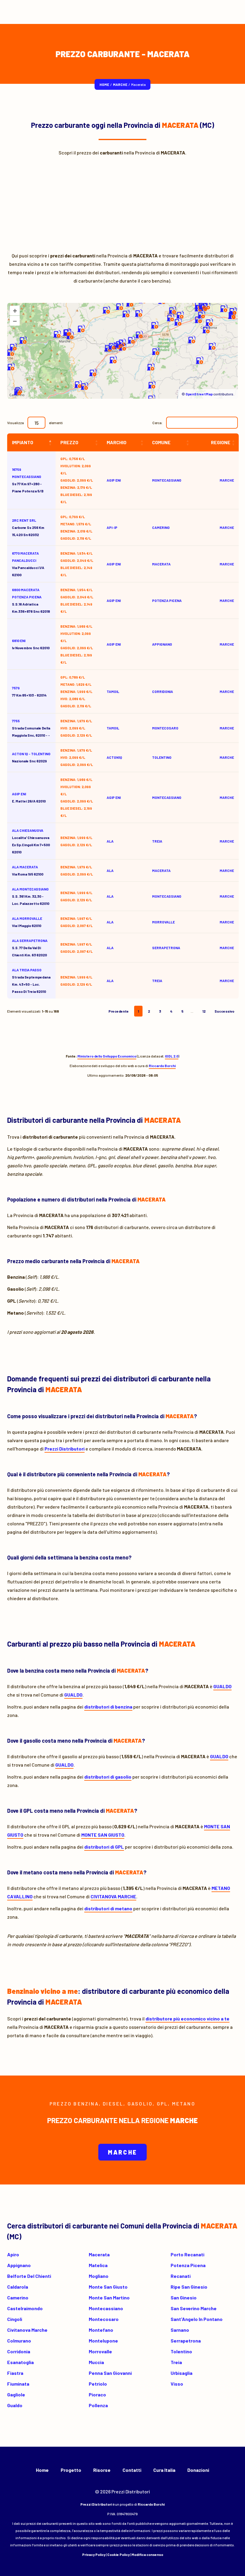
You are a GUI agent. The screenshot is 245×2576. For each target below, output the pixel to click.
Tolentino (181, 2351)
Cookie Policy (118, 2554)
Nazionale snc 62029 (31, 757)
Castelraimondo (25, 2308)
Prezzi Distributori (65, 1449)
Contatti (132, 2470)
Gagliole (16, 2394)
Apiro (13, 2254)
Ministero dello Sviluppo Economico (107, 1056)
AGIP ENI (19, 794)
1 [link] (138, 1011)
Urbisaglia (182, 2373)
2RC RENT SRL (24, 520)
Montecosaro (104, 2319)
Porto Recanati (187, 2254)
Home (104, 84)
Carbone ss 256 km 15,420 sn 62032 (28, 527)
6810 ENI (19, 641)
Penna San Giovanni (110, 2373)
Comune (161, 442)
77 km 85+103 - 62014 (29, 691)
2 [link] (149, 1011)
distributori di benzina (108, 1707)
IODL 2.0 (172, 1056)
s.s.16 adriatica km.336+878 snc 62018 (31, 600)
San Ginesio (184, 2297)
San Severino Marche (194, 2308)
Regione (221, 442)
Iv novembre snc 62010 (31, 644)
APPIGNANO (162, 644)
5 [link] (182, 1011)
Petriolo (98, 2384)
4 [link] (171, 1011)
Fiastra (15, 2373)
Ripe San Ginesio (189, 2287)
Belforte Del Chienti (29, 2276)
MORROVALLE (163, 922)
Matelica (98, 2265)
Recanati (181, 2276)
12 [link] (204, 1011)
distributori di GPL (104, 1847)
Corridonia (19, 2351)
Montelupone (103, 2341)
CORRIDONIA (163, 691)
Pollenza (98, 2405)
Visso (177, 2384)
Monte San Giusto (108, 2287)
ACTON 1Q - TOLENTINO (31, 754)
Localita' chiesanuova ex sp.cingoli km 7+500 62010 (31, 841)
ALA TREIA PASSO (27, 970)
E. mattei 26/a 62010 (29, 797)
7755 (16, 721)
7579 (16, 688)
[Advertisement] (122, 202)
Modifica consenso (147, 2554)
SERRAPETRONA (166, 948)
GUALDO (222, 1686)
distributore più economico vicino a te (187, 2019)
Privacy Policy (94, 2554)
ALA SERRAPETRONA (30, 940)
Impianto (23, 442)
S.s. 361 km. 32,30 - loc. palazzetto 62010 (31, 896)
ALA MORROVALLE (27, 918)
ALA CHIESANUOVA (28, 830)
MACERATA (161, 564)
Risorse (102, 2470)
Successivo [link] (224, 1011)
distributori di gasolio (108, 1777)
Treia (176, 2362)
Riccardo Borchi (162, 1066)
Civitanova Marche (27, 2330)
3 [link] (160, 1011)
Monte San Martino (109, 2297)
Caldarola (18, 2287)
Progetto (71, 2470)
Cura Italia (164, 2470)
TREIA (157, 841)
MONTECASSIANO (167, 480)
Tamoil (113, 691)
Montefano (101, 2330)
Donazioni (198, 2470)
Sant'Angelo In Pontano (197, 2319)
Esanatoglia (20, 2362)
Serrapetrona (186, 2341)
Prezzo (69, 442)
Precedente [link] (119, 1011)
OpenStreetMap (199, 394)
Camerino (18, 2297)
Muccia (96, 2362)
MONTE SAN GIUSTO (103, 1835)
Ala (110, 841)
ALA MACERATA (25, 867)
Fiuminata (18, 2384)
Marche (120, 84)
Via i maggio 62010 (27, 922)
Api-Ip (112, 527)
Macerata (99, 2254)
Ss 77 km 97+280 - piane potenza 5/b (28, 480)
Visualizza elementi (35, 423)
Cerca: (157, 423)
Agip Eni (114, 480)
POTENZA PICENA (167, 600)
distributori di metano (108, 1908)
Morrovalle (100, 2351)
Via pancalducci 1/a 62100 (28, 564)
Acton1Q (114, 757)
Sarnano (180, 2330)
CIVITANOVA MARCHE (113, 1896)
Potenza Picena (188, 2265)
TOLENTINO (162, 757)
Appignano (19, 2265)
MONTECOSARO (165, 728)
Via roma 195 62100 (28, 870)
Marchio (117, 442)
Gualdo (15, 2405)
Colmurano (19, 2341)
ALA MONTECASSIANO (30, 889)
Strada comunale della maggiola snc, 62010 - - (31, 728)
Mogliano (99, 2276)
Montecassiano (106, 2308)
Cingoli (15, 2319)
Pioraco (97, 2394)
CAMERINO (161, 527)
